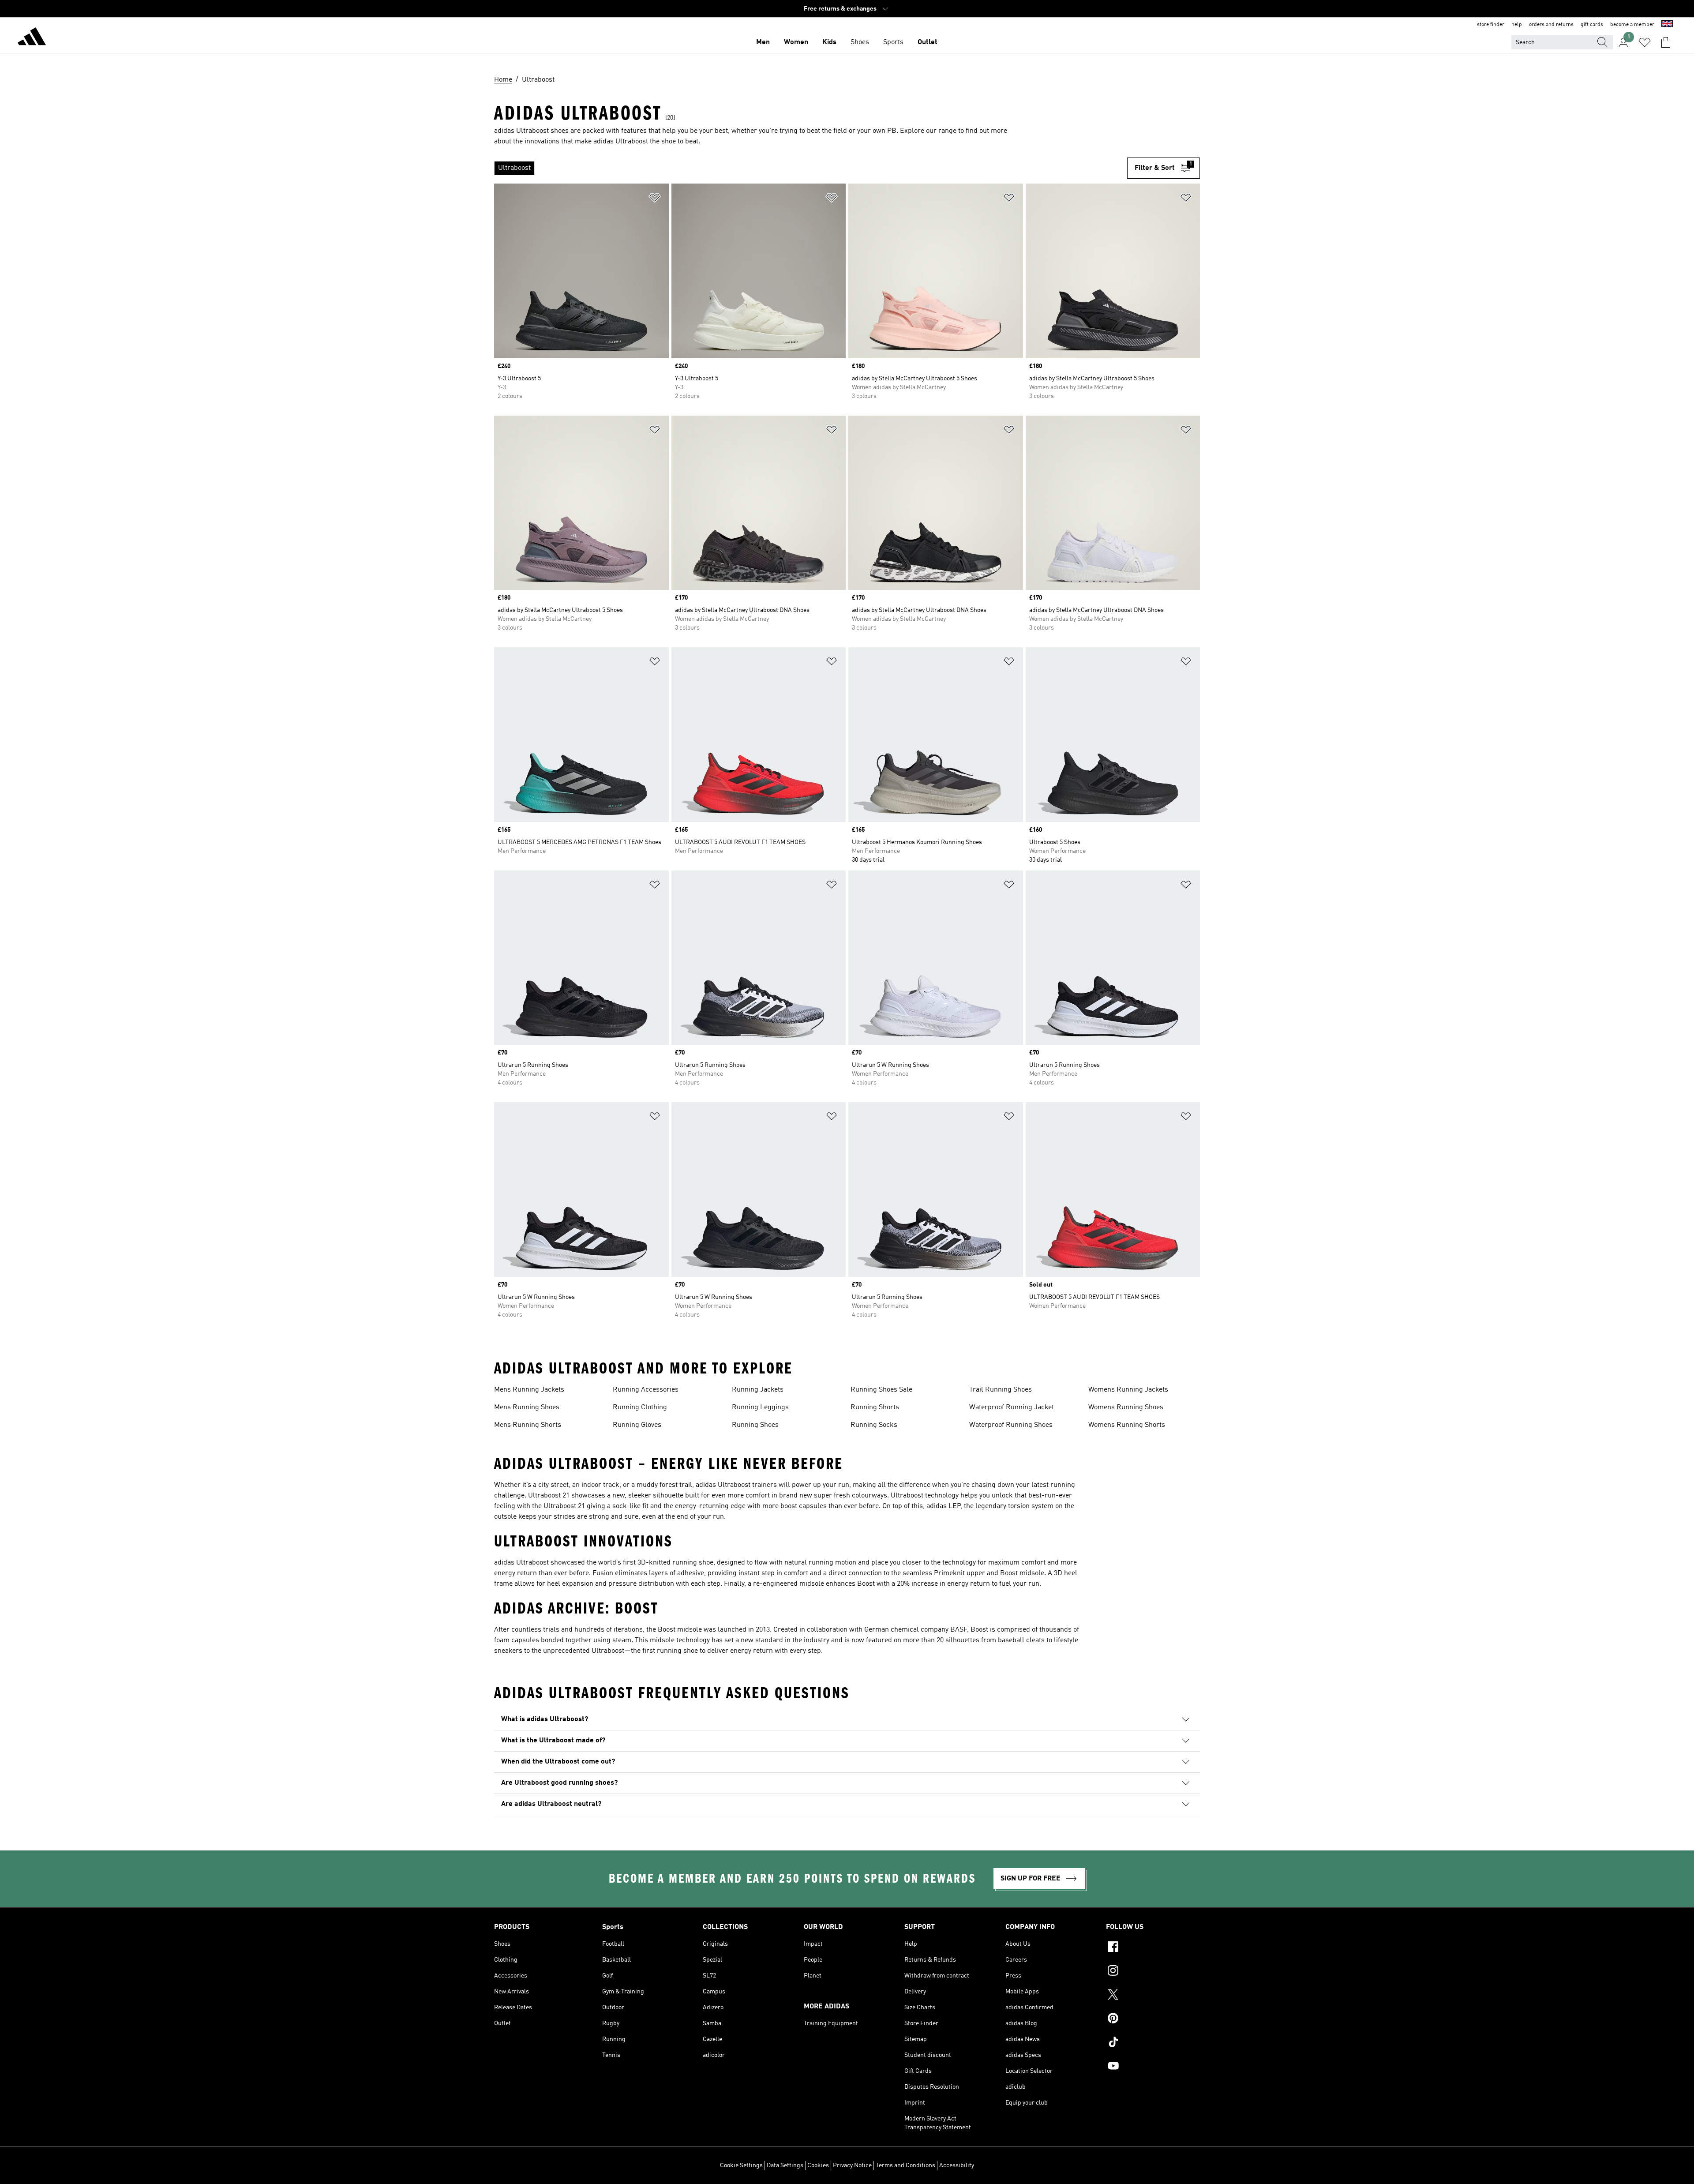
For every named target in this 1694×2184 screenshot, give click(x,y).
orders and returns (1551, 25)
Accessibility (957, 2165)
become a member (1632, 25)
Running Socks (874, 1425)
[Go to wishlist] (1645, 42)
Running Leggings (760, 1407)
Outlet (928, 42)
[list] (811, 168)
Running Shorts (875, 1407)
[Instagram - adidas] (1153, 1972)
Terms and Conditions (905, 2165)
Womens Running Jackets (1128, 1390)
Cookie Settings (741, 2165)
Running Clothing (640, 1407)
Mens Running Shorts (528, 1425)
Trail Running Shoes (1001, 1390)
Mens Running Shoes (527, 1407)
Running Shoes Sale (881, 1390)
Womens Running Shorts (1127, 1425)
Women (796, 42)
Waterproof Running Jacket (1012, 1407)
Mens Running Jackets (529, 1390)
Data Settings (785, 2165)
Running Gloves (637, 1425)
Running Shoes (755, 1425)
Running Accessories (646, 1390)
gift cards (1592, 25)
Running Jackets (758, 1390)
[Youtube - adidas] (1153, 2067)
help (1517, 25)
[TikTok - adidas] (1153, 2043)
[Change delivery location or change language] (1667, 25)
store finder (1491, 25)
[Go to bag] (1666, 42)
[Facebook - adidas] (1153, 1948)
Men (763, 42)
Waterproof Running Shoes (1011, 1425)
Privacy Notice (852, 2165)
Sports (893, 42)
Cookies (818, 2165)
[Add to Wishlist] (655, 199)
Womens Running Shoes (1126, 1407)
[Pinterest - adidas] (1153, 2019)
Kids (829, 42)
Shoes (860, 42)
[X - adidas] (1153, 1996)
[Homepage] (32, 38)
